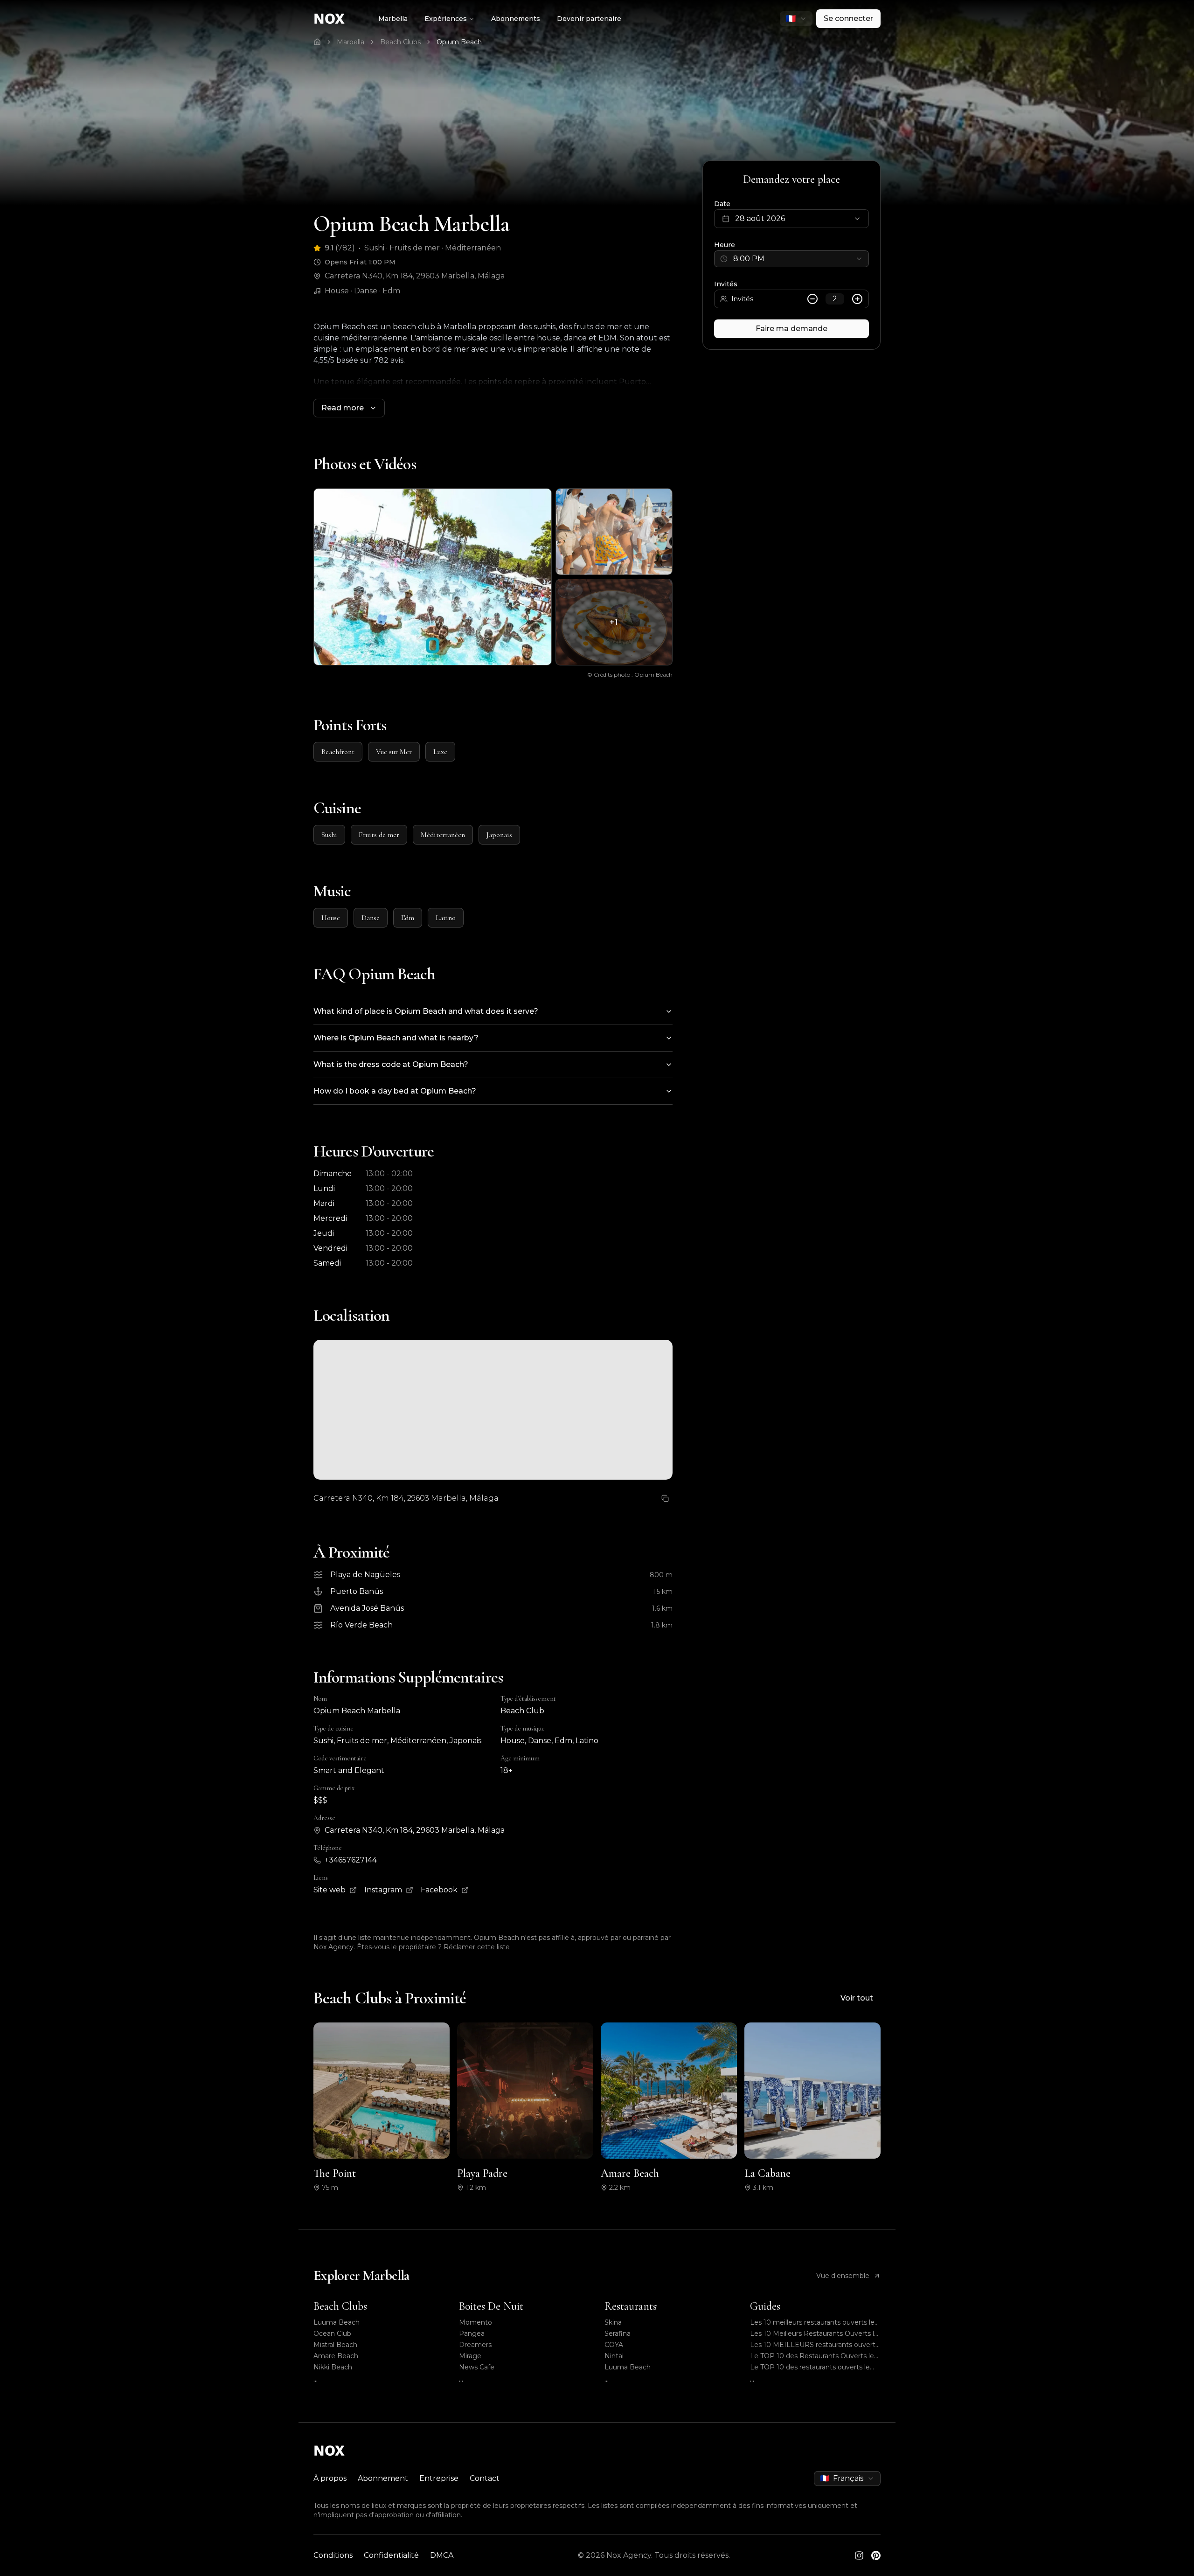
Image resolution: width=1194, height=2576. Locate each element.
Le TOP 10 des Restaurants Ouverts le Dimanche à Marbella (812, 2356)
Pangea (472, 2334)
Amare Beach (336, 2356)
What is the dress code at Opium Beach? (391, 1064)
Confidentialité (391, 2555)
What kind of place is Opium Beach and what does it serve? (426, 1011)
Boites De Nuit (491, 2306)
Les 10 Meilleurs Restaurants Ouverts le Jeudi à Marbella (814, 2334)
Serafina (618, 2334)
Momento (476, 2322)
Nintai (614, 2356)
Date (722, 204)
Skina (613, 2322)
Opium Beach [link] (459, 42)
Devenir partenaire (589, 19)
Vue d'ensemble (843, 2276)
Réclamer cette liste (477, 1947)
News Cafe (477, 2367)
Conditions (333, 2555)
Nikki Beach (333, 2367)
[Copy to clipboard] (665, 1498)
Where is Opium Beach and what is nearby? (396, 1038)
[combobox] (796, 19)
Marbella (393, 19)
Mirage (470, 2356)
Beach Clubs (400, 42)
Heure (725, 245)
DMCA (442, 2555)
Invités (726, 284)
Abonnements (516, 19)
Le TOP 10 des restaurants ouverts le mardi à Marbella (810, 2367)
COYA (614, 2345)
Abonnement (383, 2478)
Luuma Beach (337, 2322)
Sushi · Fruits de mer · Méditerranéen (433, 248)
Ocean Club (332, 2334)
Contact (485, 2478)
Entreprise (439, 2478)
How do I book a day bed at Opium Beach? (395, 1091)
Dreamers (475, 2345)
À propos (330, 2478)
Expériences (446, 19)
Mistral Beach (335, 2345)
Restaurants (631, 2306)
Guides (765, 2306)
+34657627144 (351, 1860)
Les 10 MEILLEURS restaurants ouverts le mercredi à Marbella (814, 2345)
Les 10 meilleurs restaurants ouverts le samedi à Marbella (812, 2323)
